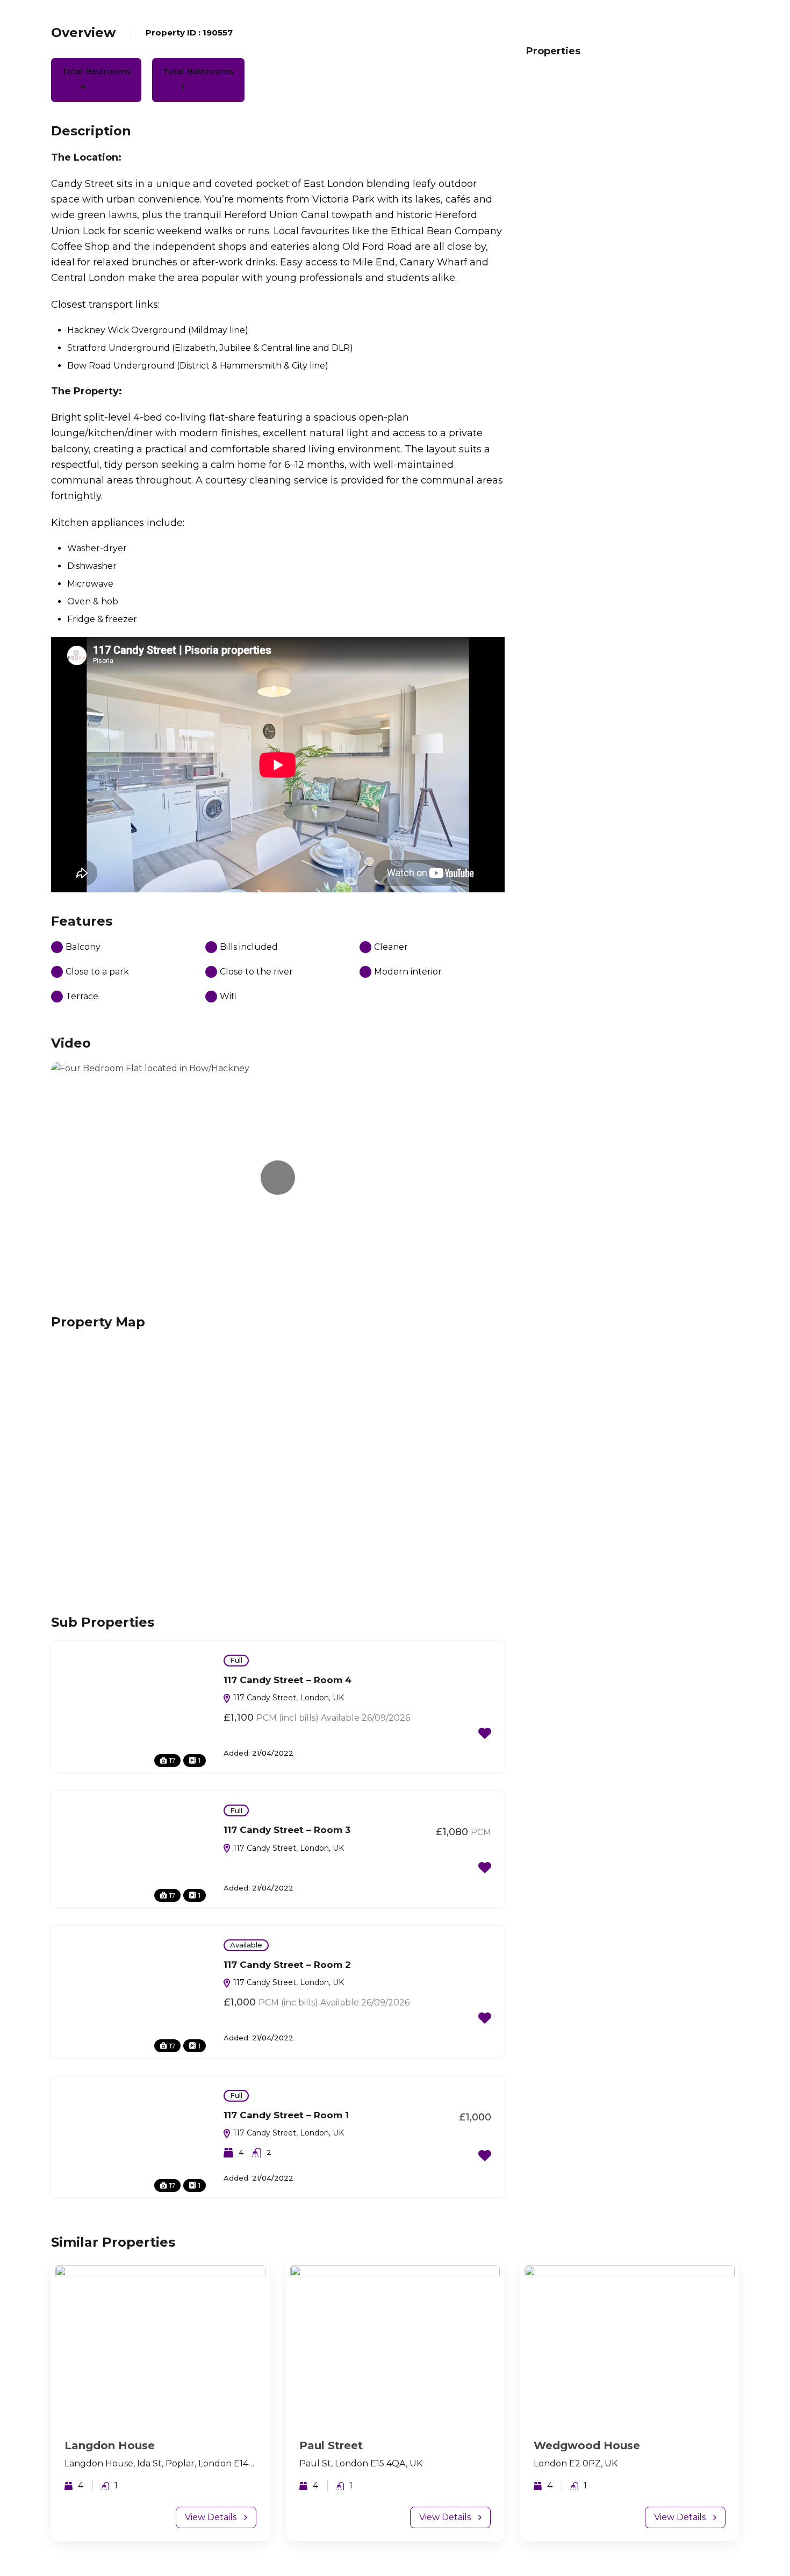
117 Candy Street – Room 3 (287, 1830)
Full (236, 1660)
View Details (211, 2517)
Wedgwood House (587, 2445)
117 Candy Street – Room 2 (287, 1965)
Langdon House (110, 2445)
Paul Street (331, 2445)
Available (246, 1945)
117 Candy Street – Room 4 (288, 1680)
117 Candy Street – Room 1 (286, 2115)
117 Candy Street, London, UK (288, 1698)
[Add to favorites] (485, 1733)
